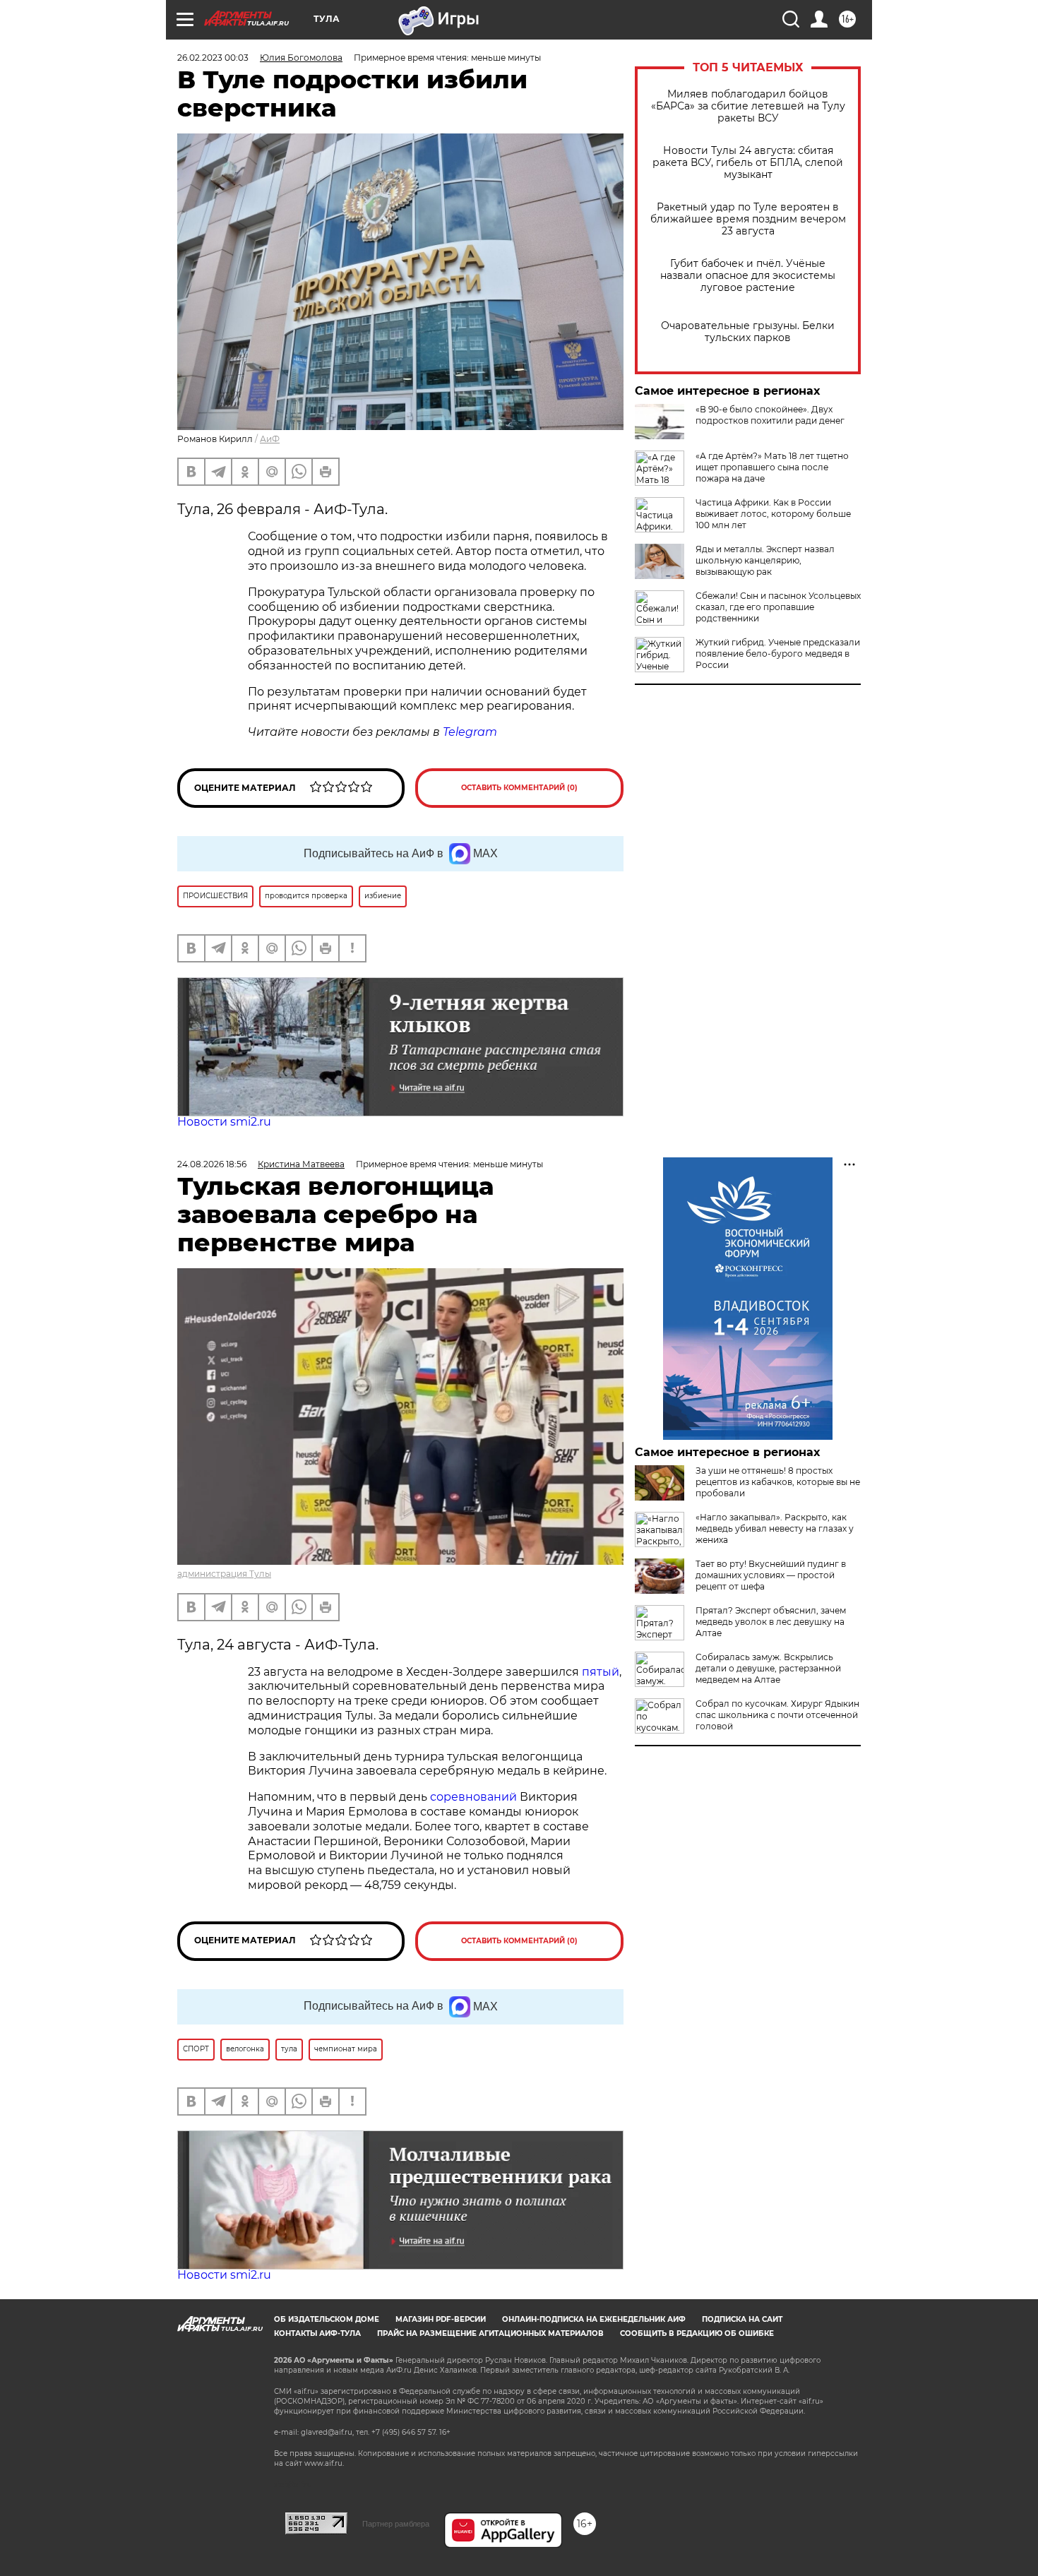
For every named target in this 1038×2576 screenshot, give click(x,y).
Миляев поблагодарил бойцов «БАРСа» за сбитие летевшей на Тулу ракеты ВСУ (748, 106)
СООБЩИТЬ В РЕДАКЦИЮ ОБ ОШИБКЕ (697, 2333)
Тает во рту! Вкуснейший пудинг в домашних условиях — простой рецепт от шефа (771, 1575)
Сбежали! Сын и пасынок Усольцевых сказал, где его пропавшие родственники (778, 607)
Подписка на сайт (742, 2319)
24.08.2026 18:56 (212, 1164)
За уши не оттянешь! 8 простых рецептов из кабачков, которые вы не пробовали (778, 1482)
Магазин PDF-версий (441, 2319)
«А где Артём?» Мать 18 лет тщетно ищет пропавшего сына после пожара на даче (772, 467)
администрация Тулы (224, 1574)
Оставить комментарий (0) (519, 788)
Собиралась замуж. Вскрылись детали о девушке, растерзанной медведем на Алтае (768, 1668)
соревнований (473, 1797)
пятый (601, 1672)
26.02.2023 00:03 (213, 58)
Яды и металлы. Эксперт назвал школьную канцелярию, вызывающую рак (765, 560)
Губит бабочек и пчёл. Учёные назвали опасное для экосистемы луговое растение (748, 276)
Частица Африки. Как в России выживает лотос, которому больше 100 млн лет (773, 514)
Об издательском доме (327, 2319)
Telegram (470, 732)
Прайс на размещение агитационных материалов (490, 2333)
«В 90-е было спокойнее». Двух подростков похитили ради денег (770, 415)
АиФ (270, 439)
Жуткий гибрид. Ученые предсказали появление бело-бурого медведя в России (778, 654)
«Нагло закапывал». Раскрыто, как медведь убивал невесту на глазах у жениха (775, 1528)
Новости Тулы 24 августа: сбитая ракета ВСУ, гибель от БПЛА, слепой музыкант (748, 163)
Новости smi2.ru (224, 1122)
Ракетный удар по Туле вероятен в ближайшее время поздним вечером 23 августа (748, 219)
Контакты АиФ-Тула (317, 2333)
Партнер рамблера (396, 2524)
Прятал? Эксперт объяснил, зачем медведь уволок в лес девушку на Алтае (771, 1622)
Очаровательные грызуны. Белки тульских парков (748, 332)
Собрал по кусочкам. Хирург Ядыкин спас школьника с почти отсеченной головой (777, 1715)
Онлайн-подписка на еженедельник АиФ (594, 2319)
